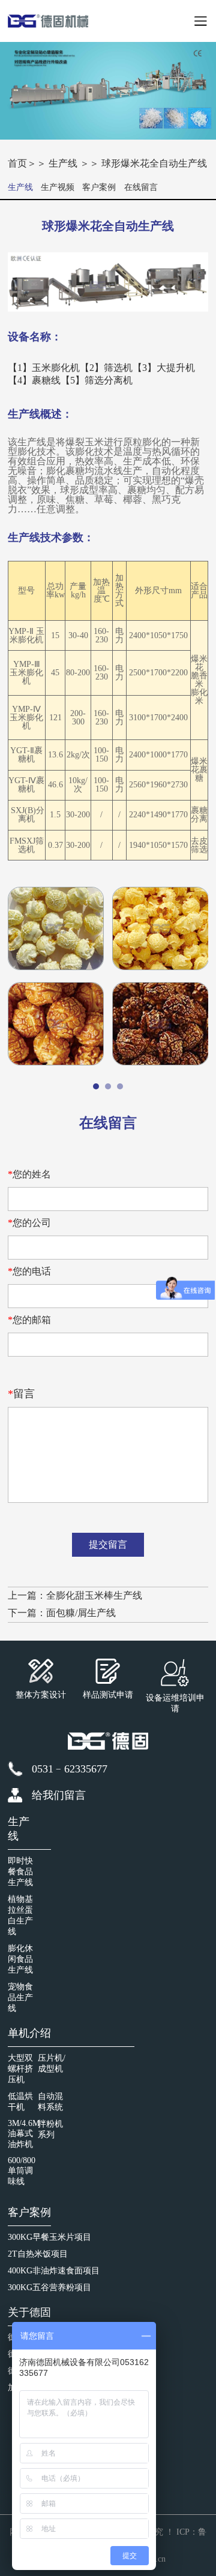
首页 (17, 163)
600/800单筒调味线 (22, 2171)
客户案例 (99, 187)
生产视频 (58, 187)
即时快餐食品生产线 (20, 1872)
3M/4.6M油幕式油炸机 (24, 2134)
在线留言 (141, 187)
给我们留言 (59, 1795)
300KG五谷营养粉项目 (49, 2287)
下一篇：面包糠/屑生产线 (62, 1613)
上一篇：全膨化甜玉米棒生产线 (75, 1595)
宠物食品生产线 (20, 1997)
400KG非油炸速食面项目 (54, 2271)
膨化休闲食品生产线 (20, 1959)
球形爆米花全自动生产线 (154, 163)
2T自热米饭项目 (38, 2254)
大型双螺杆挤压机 (20, 2069)
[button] (96, 1086)
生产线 (64, 163)
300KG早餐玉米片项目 (49, 2237)
